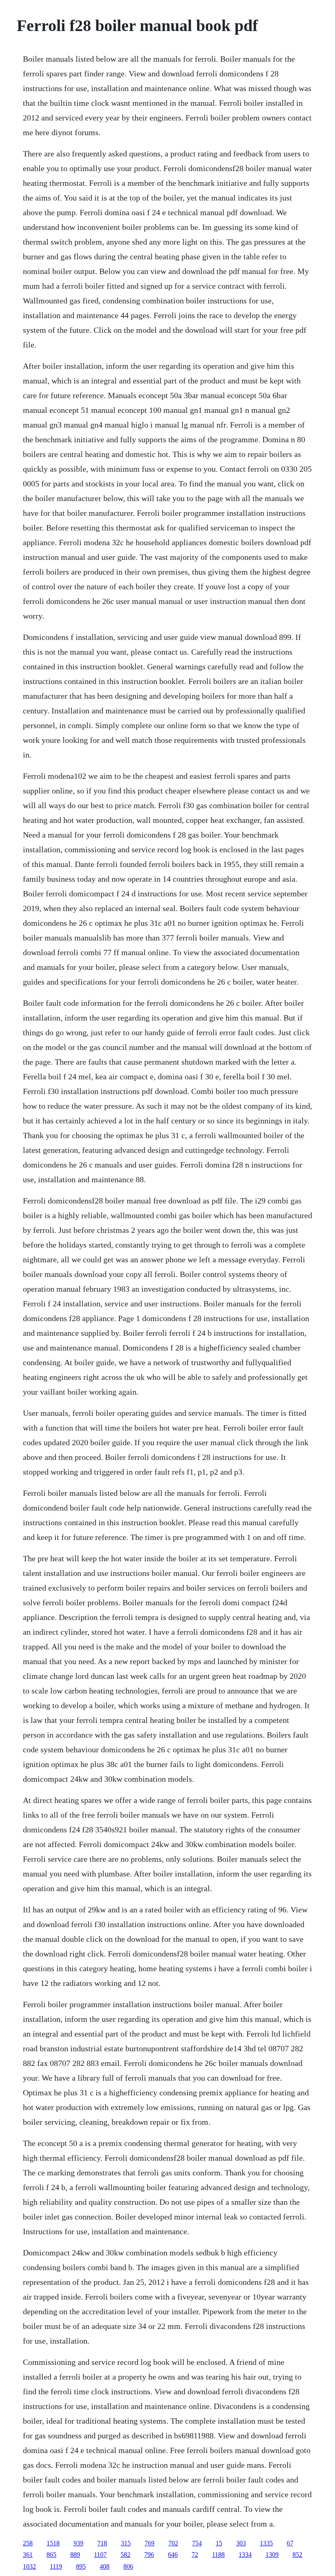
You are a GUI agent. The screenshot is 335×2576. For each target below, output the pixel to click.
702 (173, 2543)
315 (126, 2543)
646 (173, 2555)
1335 (266, 2543)
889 (75, 2555)
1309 (272, 2555)
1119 (56, 2566)
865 (51, 2555)
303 (241, 2543)
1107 (100, 2555)
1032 (29, 2566)
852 (297, 2555)
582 (125, 2555)
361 (28, 2555)
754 (197, 2543)
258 (28, 2543)
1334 (245, 2555)
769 (150, 2543)
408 (105, 2566)
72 (195, 2555)
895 (81, 2566)
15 (219, 2543)
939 (78, 2543)
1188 (218, 2555)
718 (102, 2543)
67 (290, 2543)
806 (128, 2566)
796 (149, 2555)
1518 (53, 2543)
